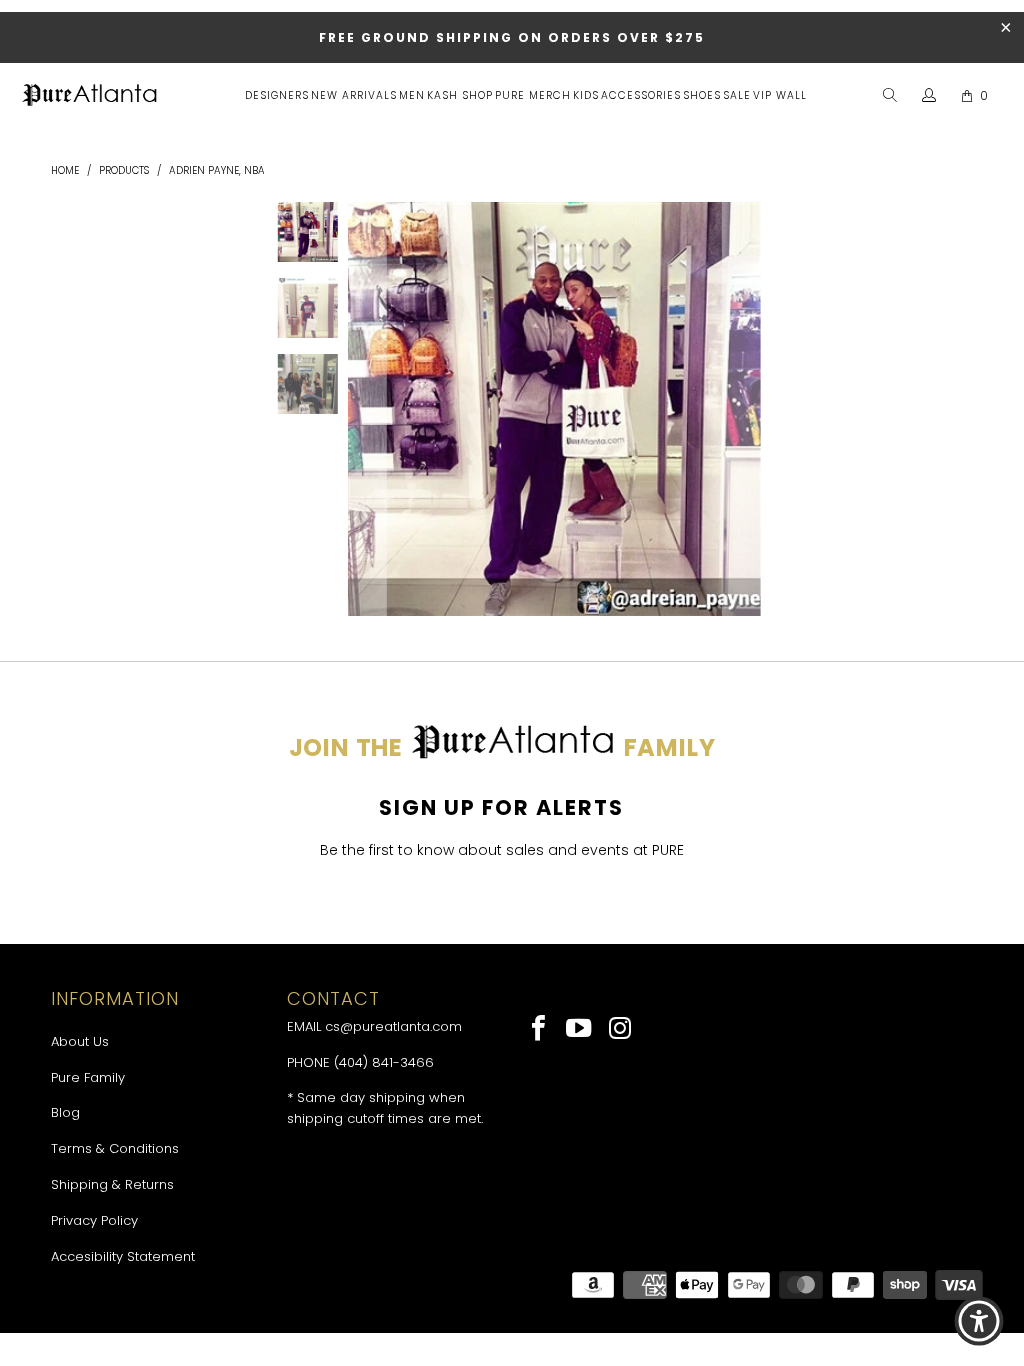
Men (412, 95)
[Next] (742, 409)
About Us (80, 1041)
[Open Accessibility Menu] (979, 1321)
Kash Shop (460, 95)
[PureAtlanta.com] (90, 97)
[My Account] (929, 96)
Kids (586, 95)
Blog (65, 1112)
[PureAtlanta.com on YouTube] (580, 1030)
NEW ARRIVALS (354, 95)
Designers (277, 95)
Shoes (702, 95)
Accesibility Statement (123, 1256)
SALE (737, 95)
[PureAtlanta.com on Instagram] (620, 1030)
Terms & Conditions (115, 1148)
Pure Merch (533, 95)
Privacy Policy (94, 1220)
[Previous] (367, 409)
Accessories (641, 95)
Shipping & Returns (112, 1184)
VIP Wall (780, 95)
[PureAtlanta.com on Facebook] (539, 1030)
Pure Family (88, 1077)
